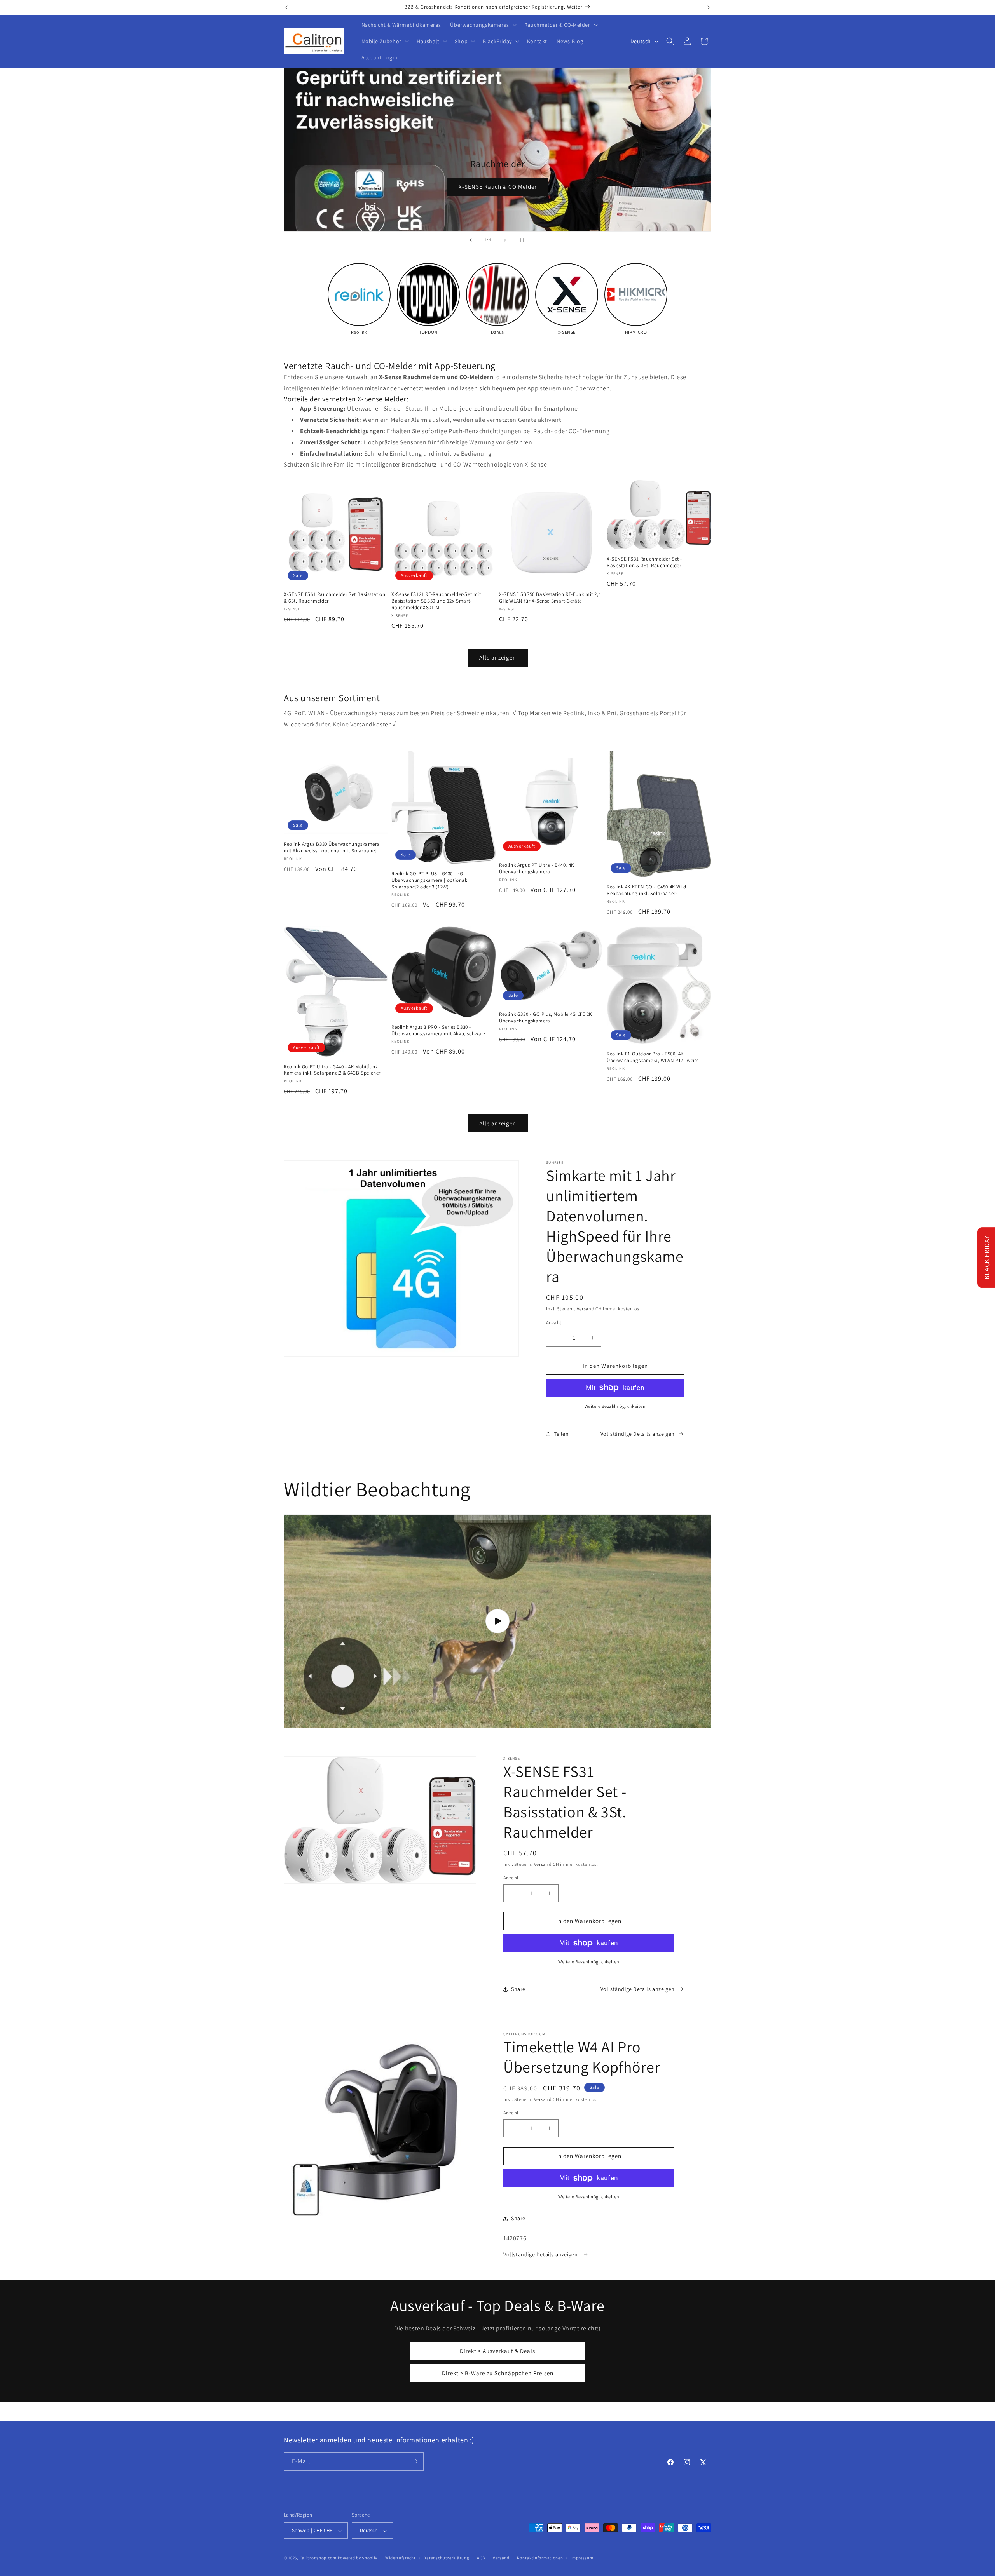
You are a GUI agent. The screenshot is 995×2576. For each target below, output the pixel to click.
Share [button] (518, 1989)
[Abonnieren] (415, 2461)
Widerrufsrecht (401, 2558)
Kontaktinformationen (540, 2558)
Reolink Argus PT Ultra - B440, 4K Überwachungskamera (537, 868)
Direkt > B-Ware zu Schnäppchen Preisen (498, 2373)
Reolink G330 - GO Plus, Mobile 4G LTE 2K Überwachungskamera (546, 1018)
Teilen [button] (561, 1434)
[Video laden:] (497, 1621)
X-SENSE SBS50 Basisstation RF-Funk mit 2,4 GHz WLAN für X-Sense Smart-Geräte (550, 598)
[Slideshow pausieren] (524, 240)
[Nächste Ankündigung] (709, 7)
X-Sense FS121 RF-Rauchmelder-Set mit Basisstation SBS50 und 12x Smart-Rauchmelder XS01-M (436, 601)
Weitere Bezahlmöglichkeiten (615, 1406)
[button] (482, 25)
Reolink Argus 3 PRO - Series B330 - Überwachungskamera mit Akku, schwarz (438, 1030)
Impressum (582, 2558)
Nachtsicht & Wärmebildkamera (604, 187)
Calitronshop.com (318, 2558)
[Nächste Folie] (505, 240)
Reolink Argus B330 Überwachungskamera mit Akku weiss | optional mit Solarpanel (332, 847)
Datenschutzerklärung (446, 2558)
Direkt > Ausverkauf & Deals (497, 2351)
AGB (481, 2558)
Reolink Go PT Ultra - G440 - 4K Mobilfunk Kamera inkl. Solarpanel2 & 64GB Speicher (332, 1070)
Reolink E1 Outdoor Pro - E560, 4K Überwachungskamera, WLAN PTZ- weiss (653, 1057)
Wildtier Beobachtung (377, 1489)
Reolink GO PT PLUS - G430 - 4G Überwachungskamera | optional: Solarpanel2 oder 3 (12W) (429, 880)
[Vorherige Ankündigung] (286, 7)
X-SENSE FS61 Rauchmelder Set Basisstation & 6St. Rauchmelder (335, 598)
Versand (586, 1309)
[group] (359, 299)
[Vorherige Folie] (471, 240)
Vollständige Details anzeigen (638, 1434)
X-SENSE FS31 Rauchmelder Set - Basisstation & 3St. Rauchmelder (644, 562)
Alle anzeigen (498, 657)
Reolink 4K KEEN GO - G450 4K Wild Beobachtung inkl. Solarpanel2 (647, 890)
